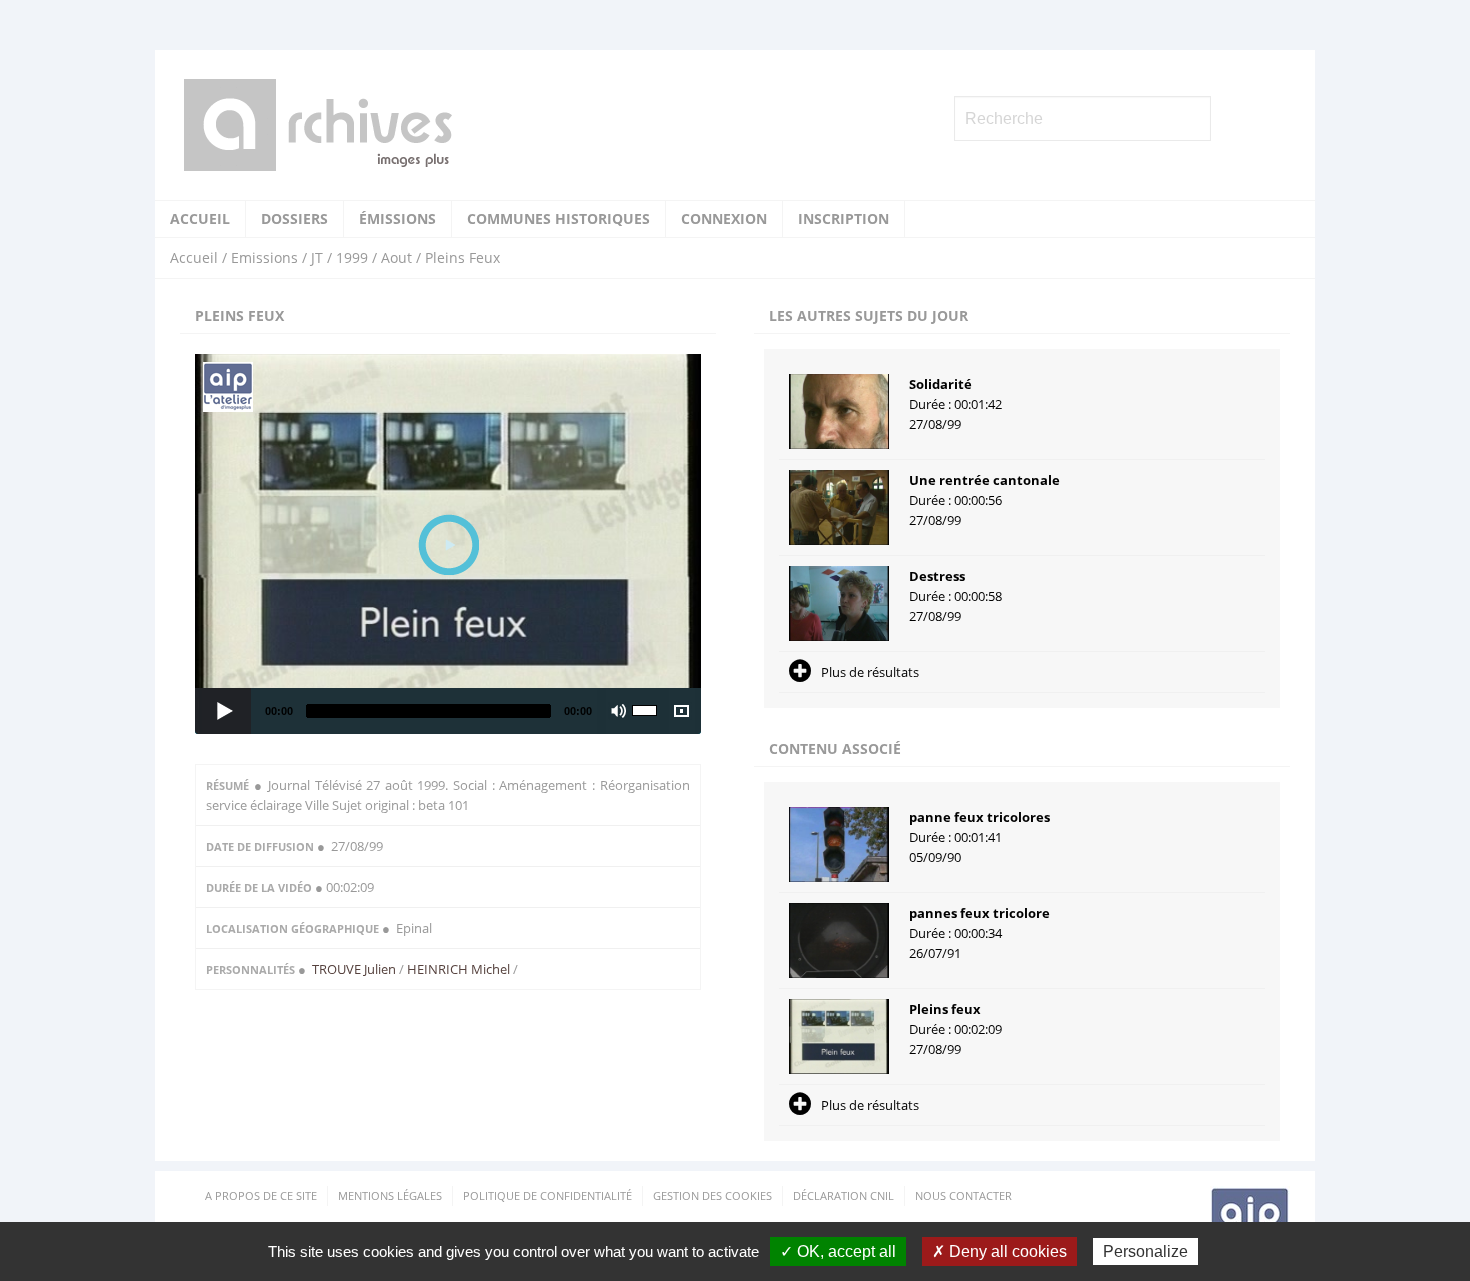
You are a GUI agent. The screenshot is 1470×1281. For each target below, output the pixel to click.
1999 (352, 257)
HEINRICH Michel (458, 969)
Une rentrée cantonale (984, 480)
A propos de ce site (261, 1195)
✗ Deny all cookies (999, 1251)
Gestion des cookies (712, 1195)
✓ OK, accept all (838, 1251)
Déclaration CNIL (843, 1195)
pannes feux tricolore (979, 913)
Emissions (264, 257)
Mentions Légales (390, 1195)
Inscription (843, 218)
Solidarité (940, 384)
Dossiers (294, 218)
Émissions (397, 218)
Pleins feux (945, 1009)
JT (317, 257)
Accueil (200, 218)
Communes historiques (558, 218)
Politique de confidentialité (547, 1195)
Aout (396, 257)
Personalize (1145, 1251)
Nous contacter (963, 1195)
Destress (937, 576)
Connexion (724, 218)
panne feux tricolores (979, 817)
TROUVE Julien (355, 969)
